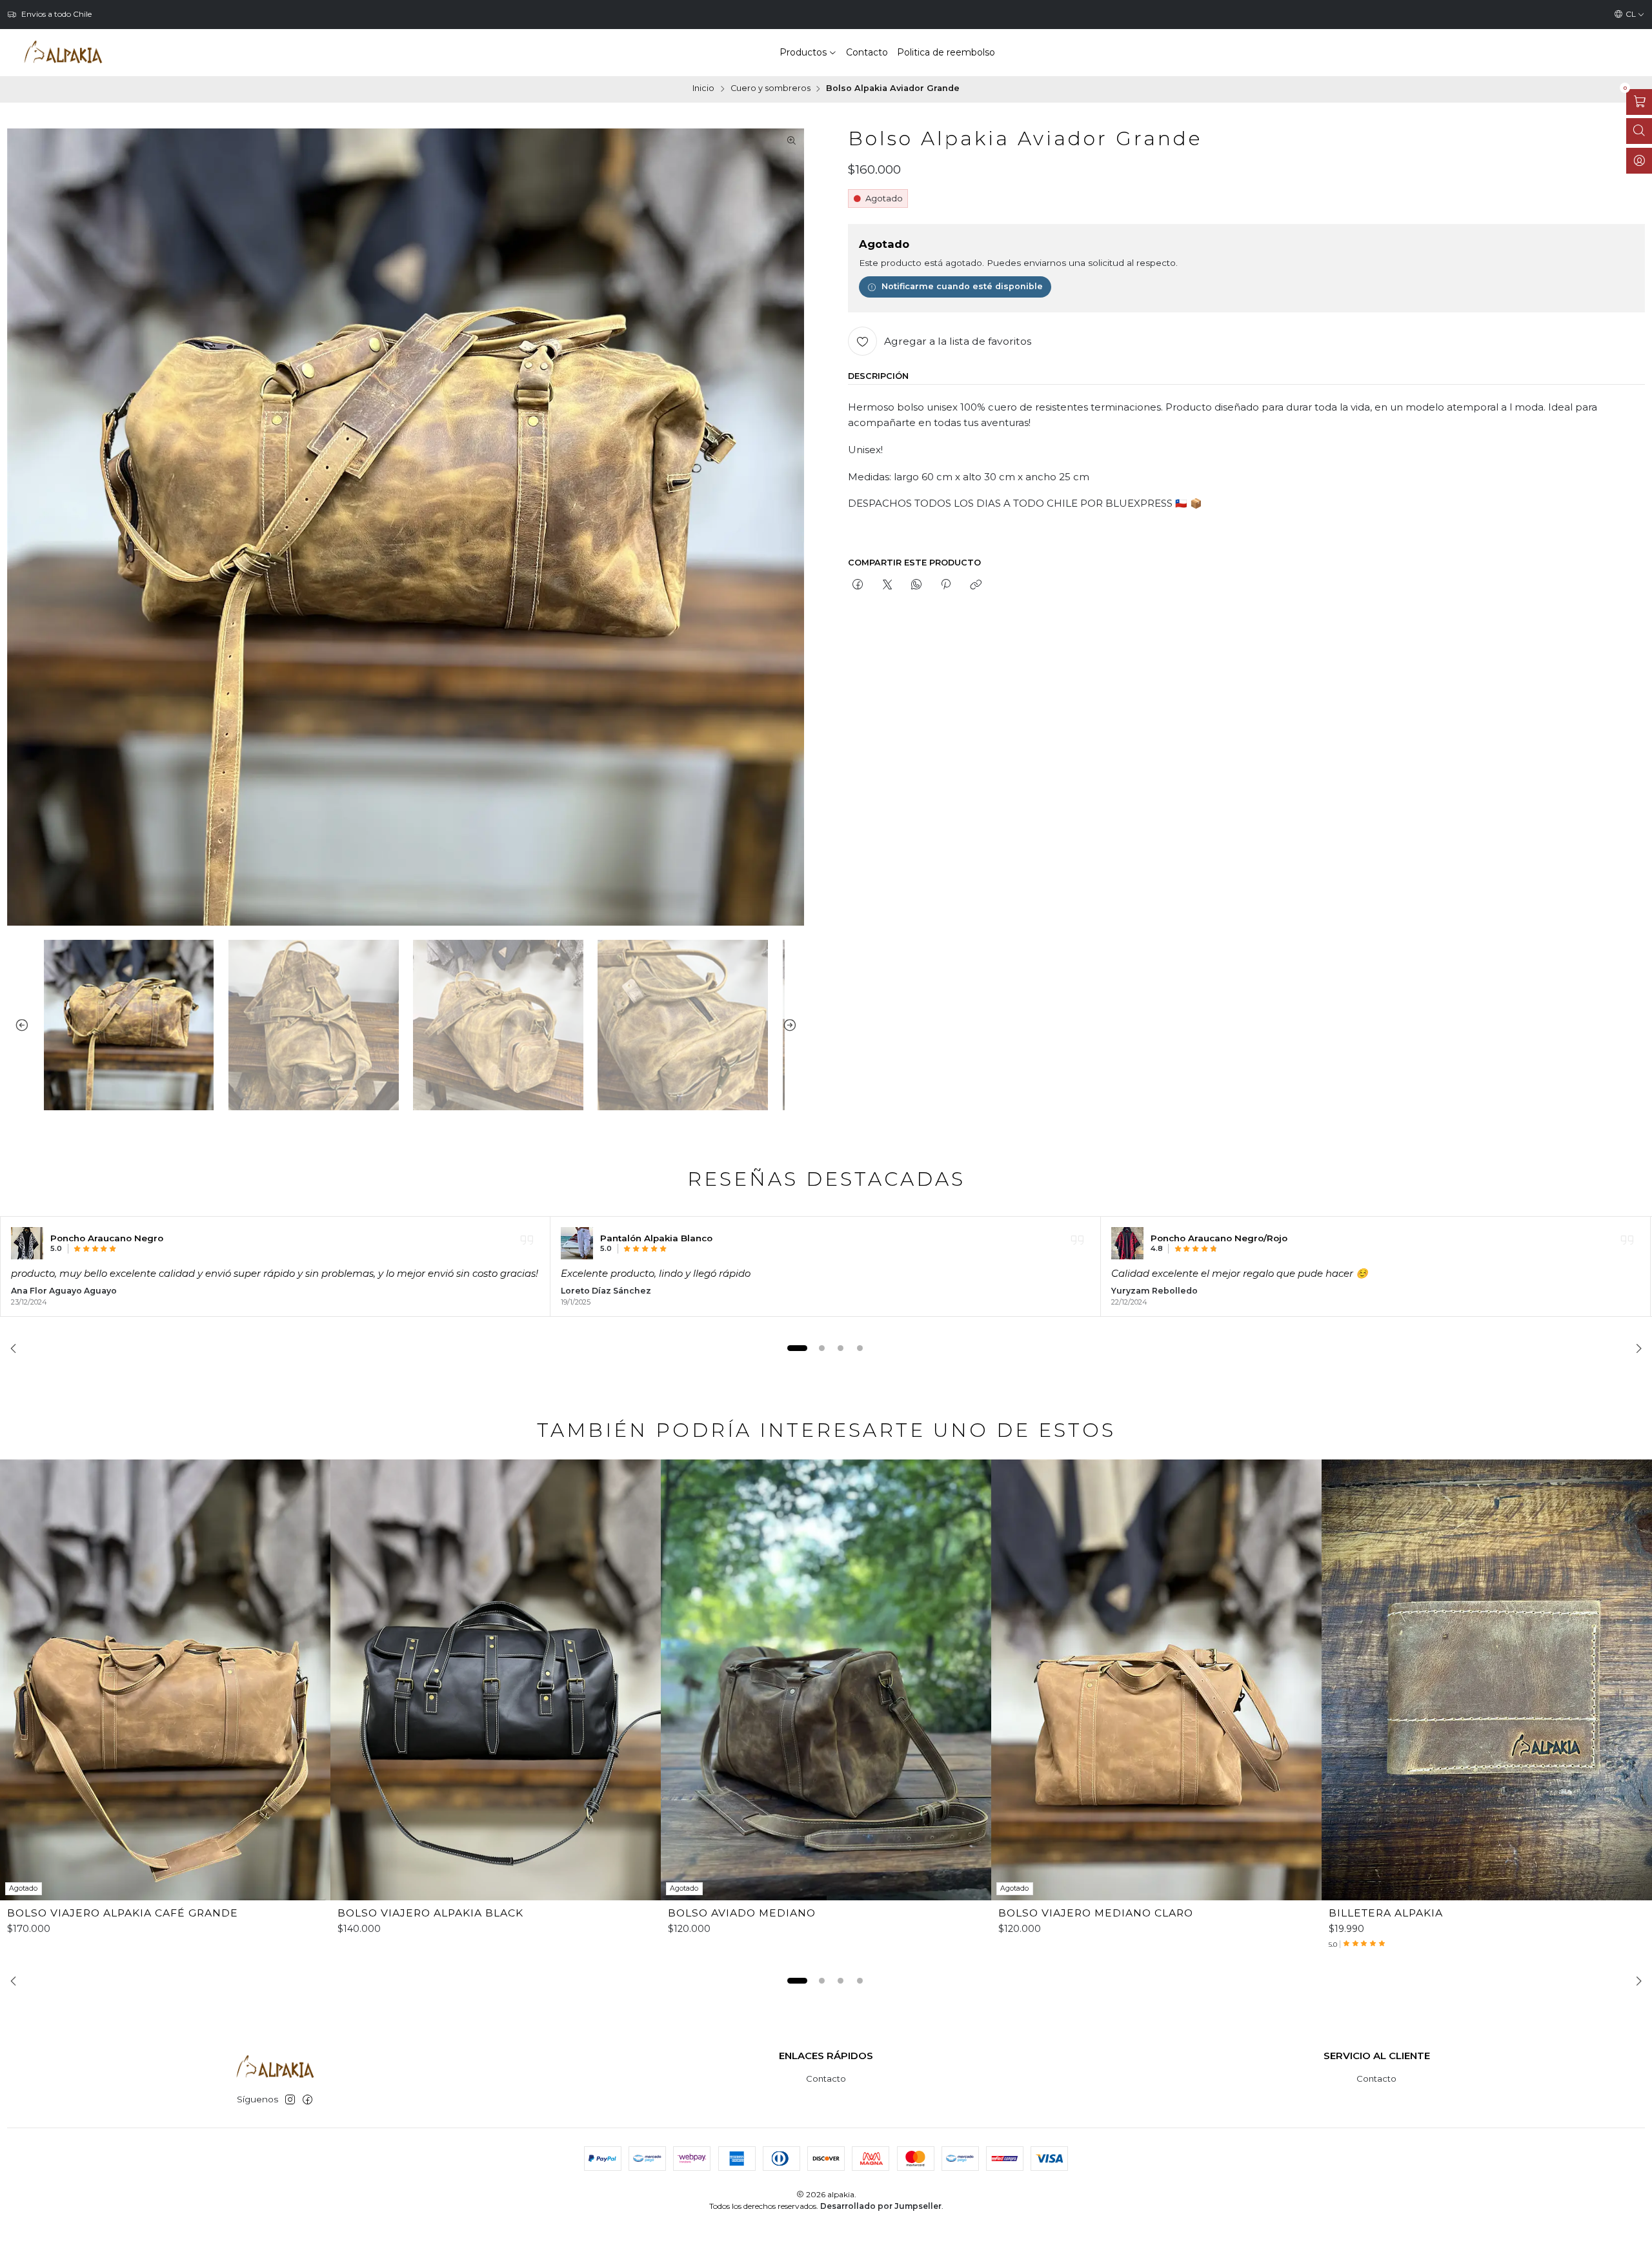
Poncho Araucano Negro (107, 1238)
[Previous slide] (17, 1025)
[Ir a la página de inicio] (63, 52)
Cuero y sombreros (771, 89)
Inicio (703, 89)
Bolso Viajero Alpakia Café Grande (123, 1913)
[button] (798, 1348)
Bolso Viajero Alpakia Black (430, 1913)
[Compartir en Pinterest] (946, 585)
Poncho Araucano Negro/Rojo (1219, 1238)
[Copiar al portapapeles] (975, 585)
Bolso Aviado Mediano (742, 1913)
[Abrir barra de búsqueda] (1639, 131)
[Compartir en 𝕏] (887, 585)
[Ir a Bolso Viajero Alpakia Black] (496, 1680)
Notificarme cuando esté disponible (962, 286)
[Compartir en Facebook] (858, 585)
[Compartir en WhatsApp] (916, 585)
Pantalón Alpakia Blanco (656, 1238)
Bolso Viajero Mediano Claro (1096, 1913)
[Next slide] (794, 1025)
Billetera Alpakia (1386, 1913)
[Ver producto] (27, 1243)
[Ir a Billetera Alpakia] (1487, 1680)
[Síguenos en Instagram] (290, 2100)
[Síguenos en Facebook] (307, 2100)
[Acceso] (1639, 161)
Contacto (826, 2078)
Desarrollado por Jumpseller (881, 2206)
